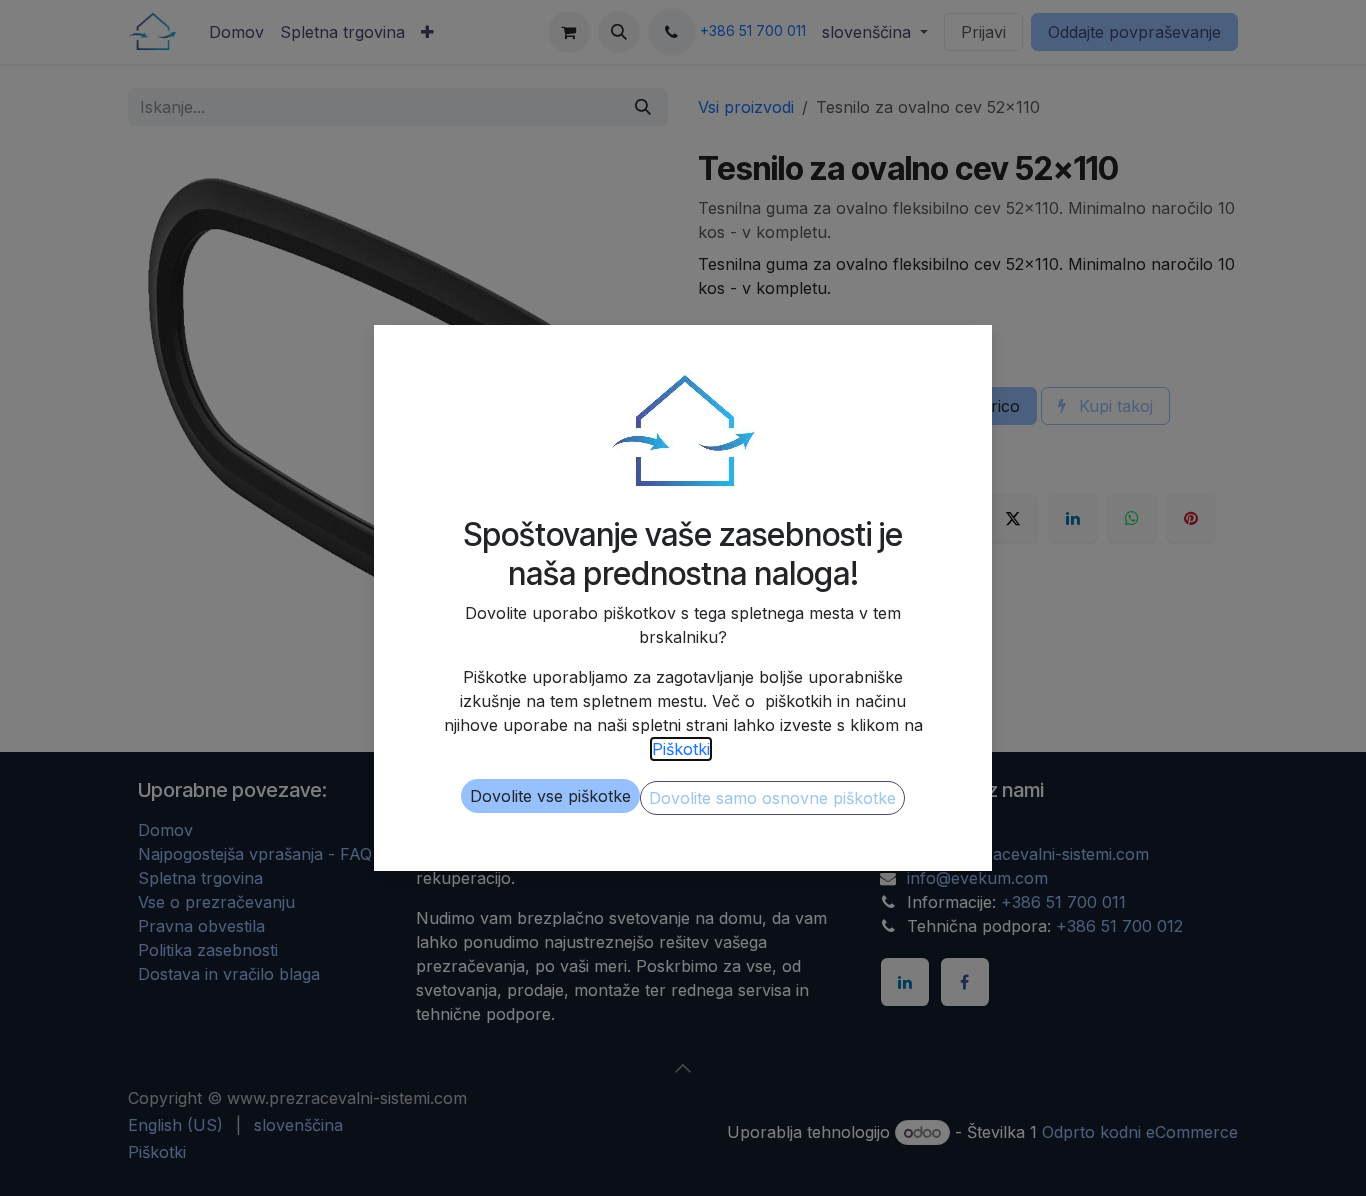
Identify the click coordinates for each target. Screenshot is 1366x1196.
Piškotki (681, 749)
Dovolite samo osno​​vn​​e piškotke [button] (772, 798)
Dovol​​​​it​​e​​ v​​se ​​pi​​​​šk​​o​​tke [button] (550, 796)
